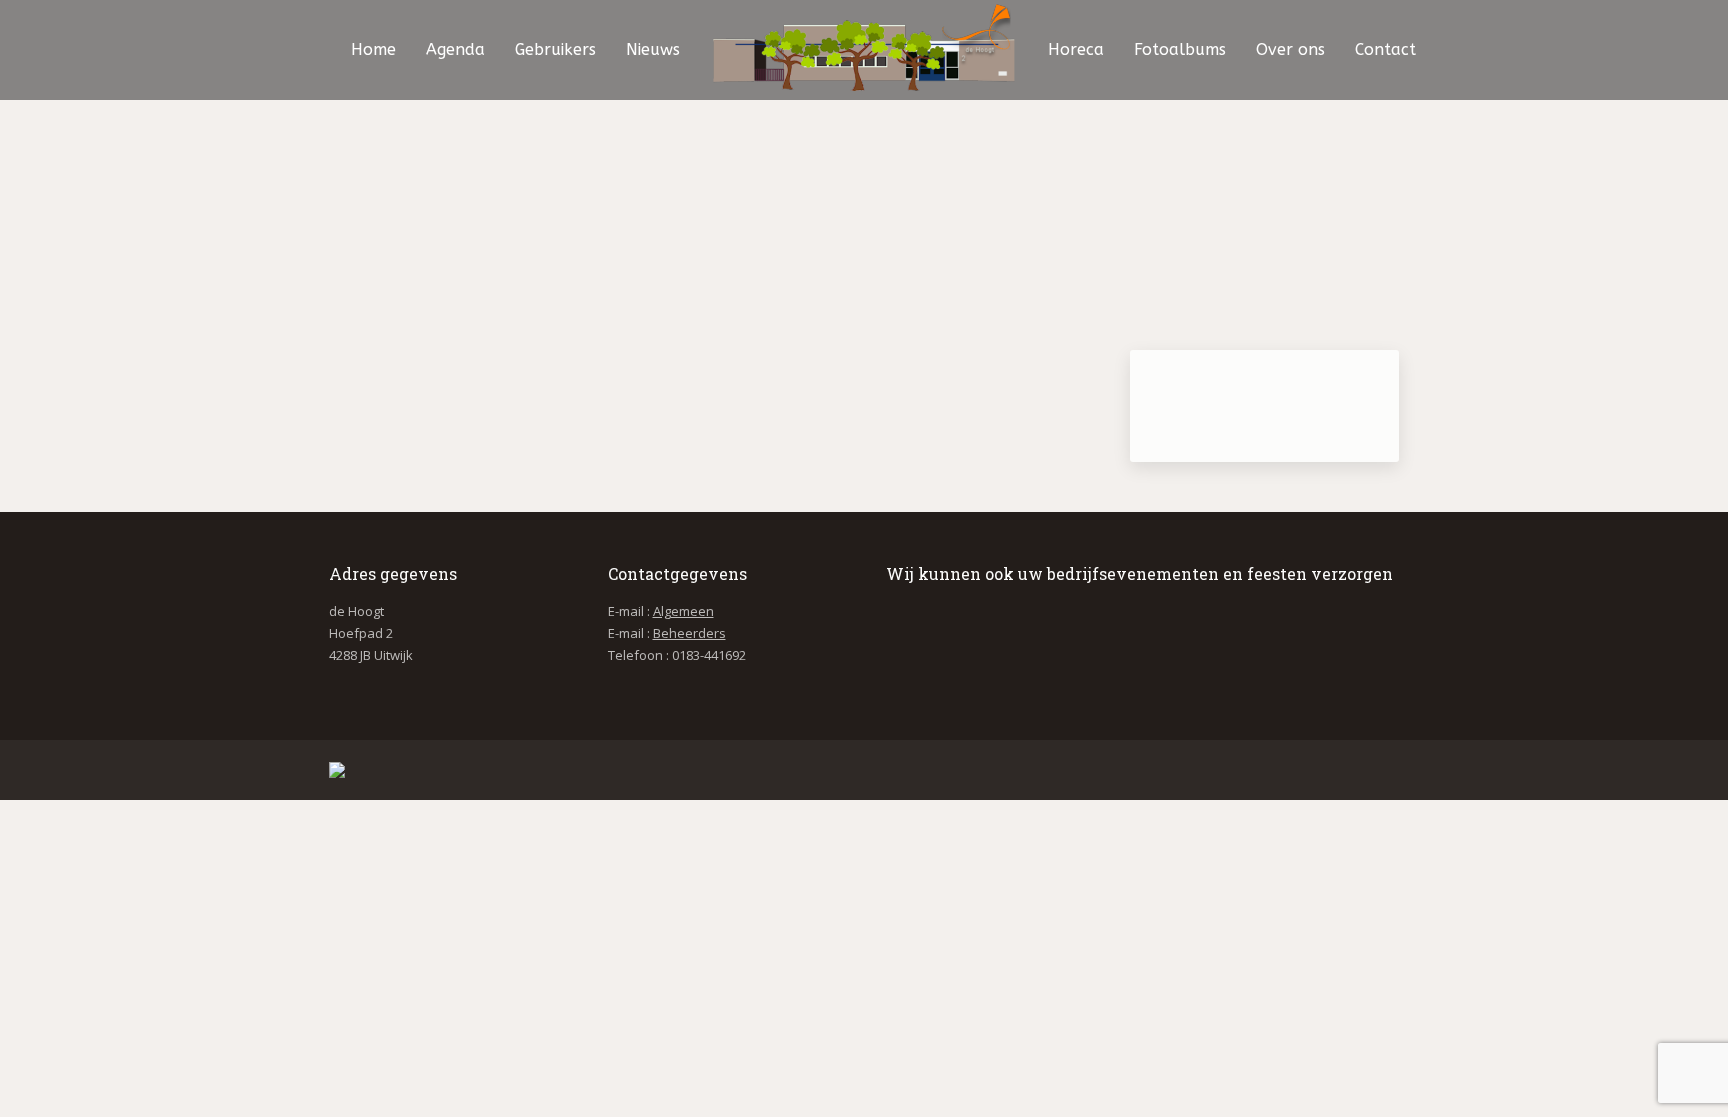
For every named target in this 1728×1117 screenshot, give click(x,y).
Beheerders (689, 633)
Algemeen (683, 611)
